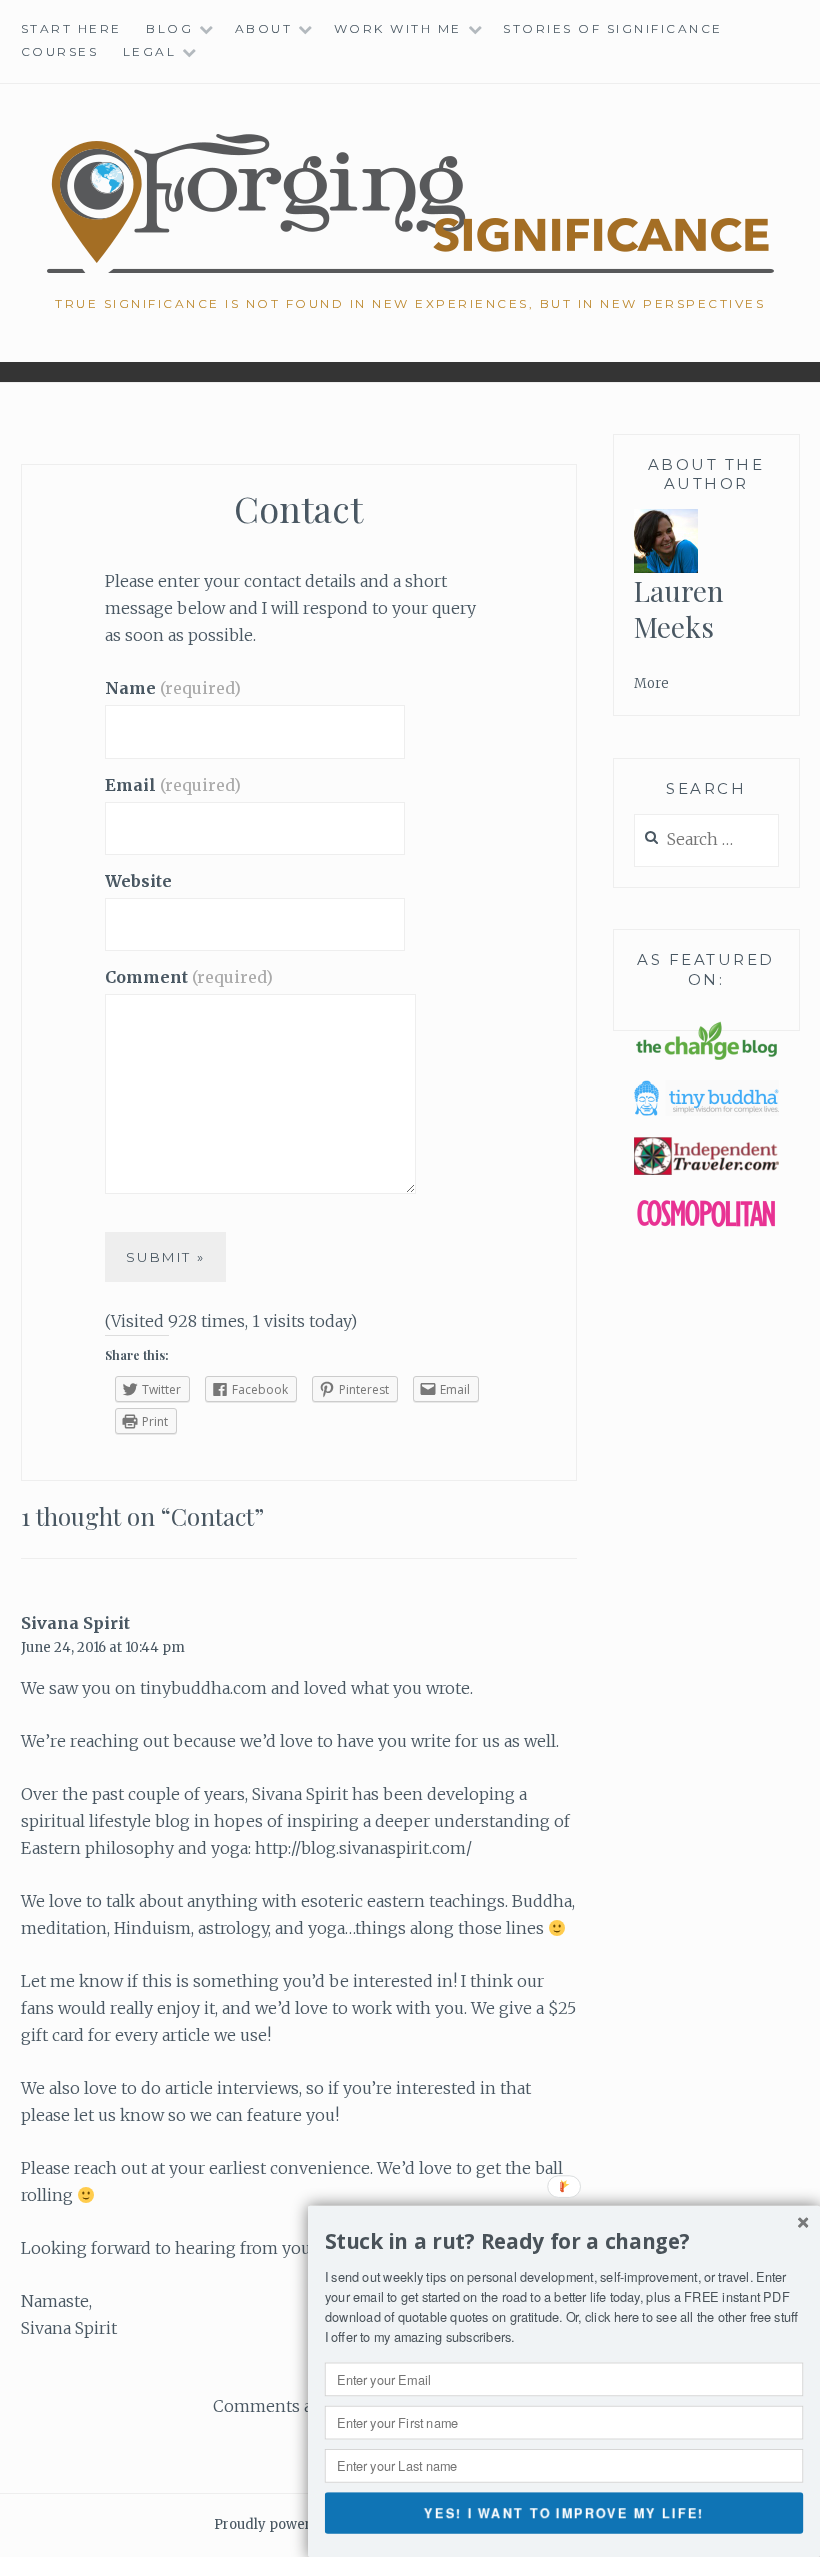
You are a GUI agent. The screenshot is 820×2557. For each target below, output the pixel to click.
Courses (60, 51)
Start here (71, 28)
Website (138, 881)
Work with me (398, 28)
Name (173, 688)
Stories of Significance (613, 28)
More (651, 683)
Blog (169, 28)
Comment (189, 977)
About (264, 28)
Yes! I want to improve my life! (564, 2512)
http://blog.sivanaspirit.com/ (363, 1848)
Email (173, 785)
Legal (150, 51)
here (627, 2316)
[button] (564, 2242)
